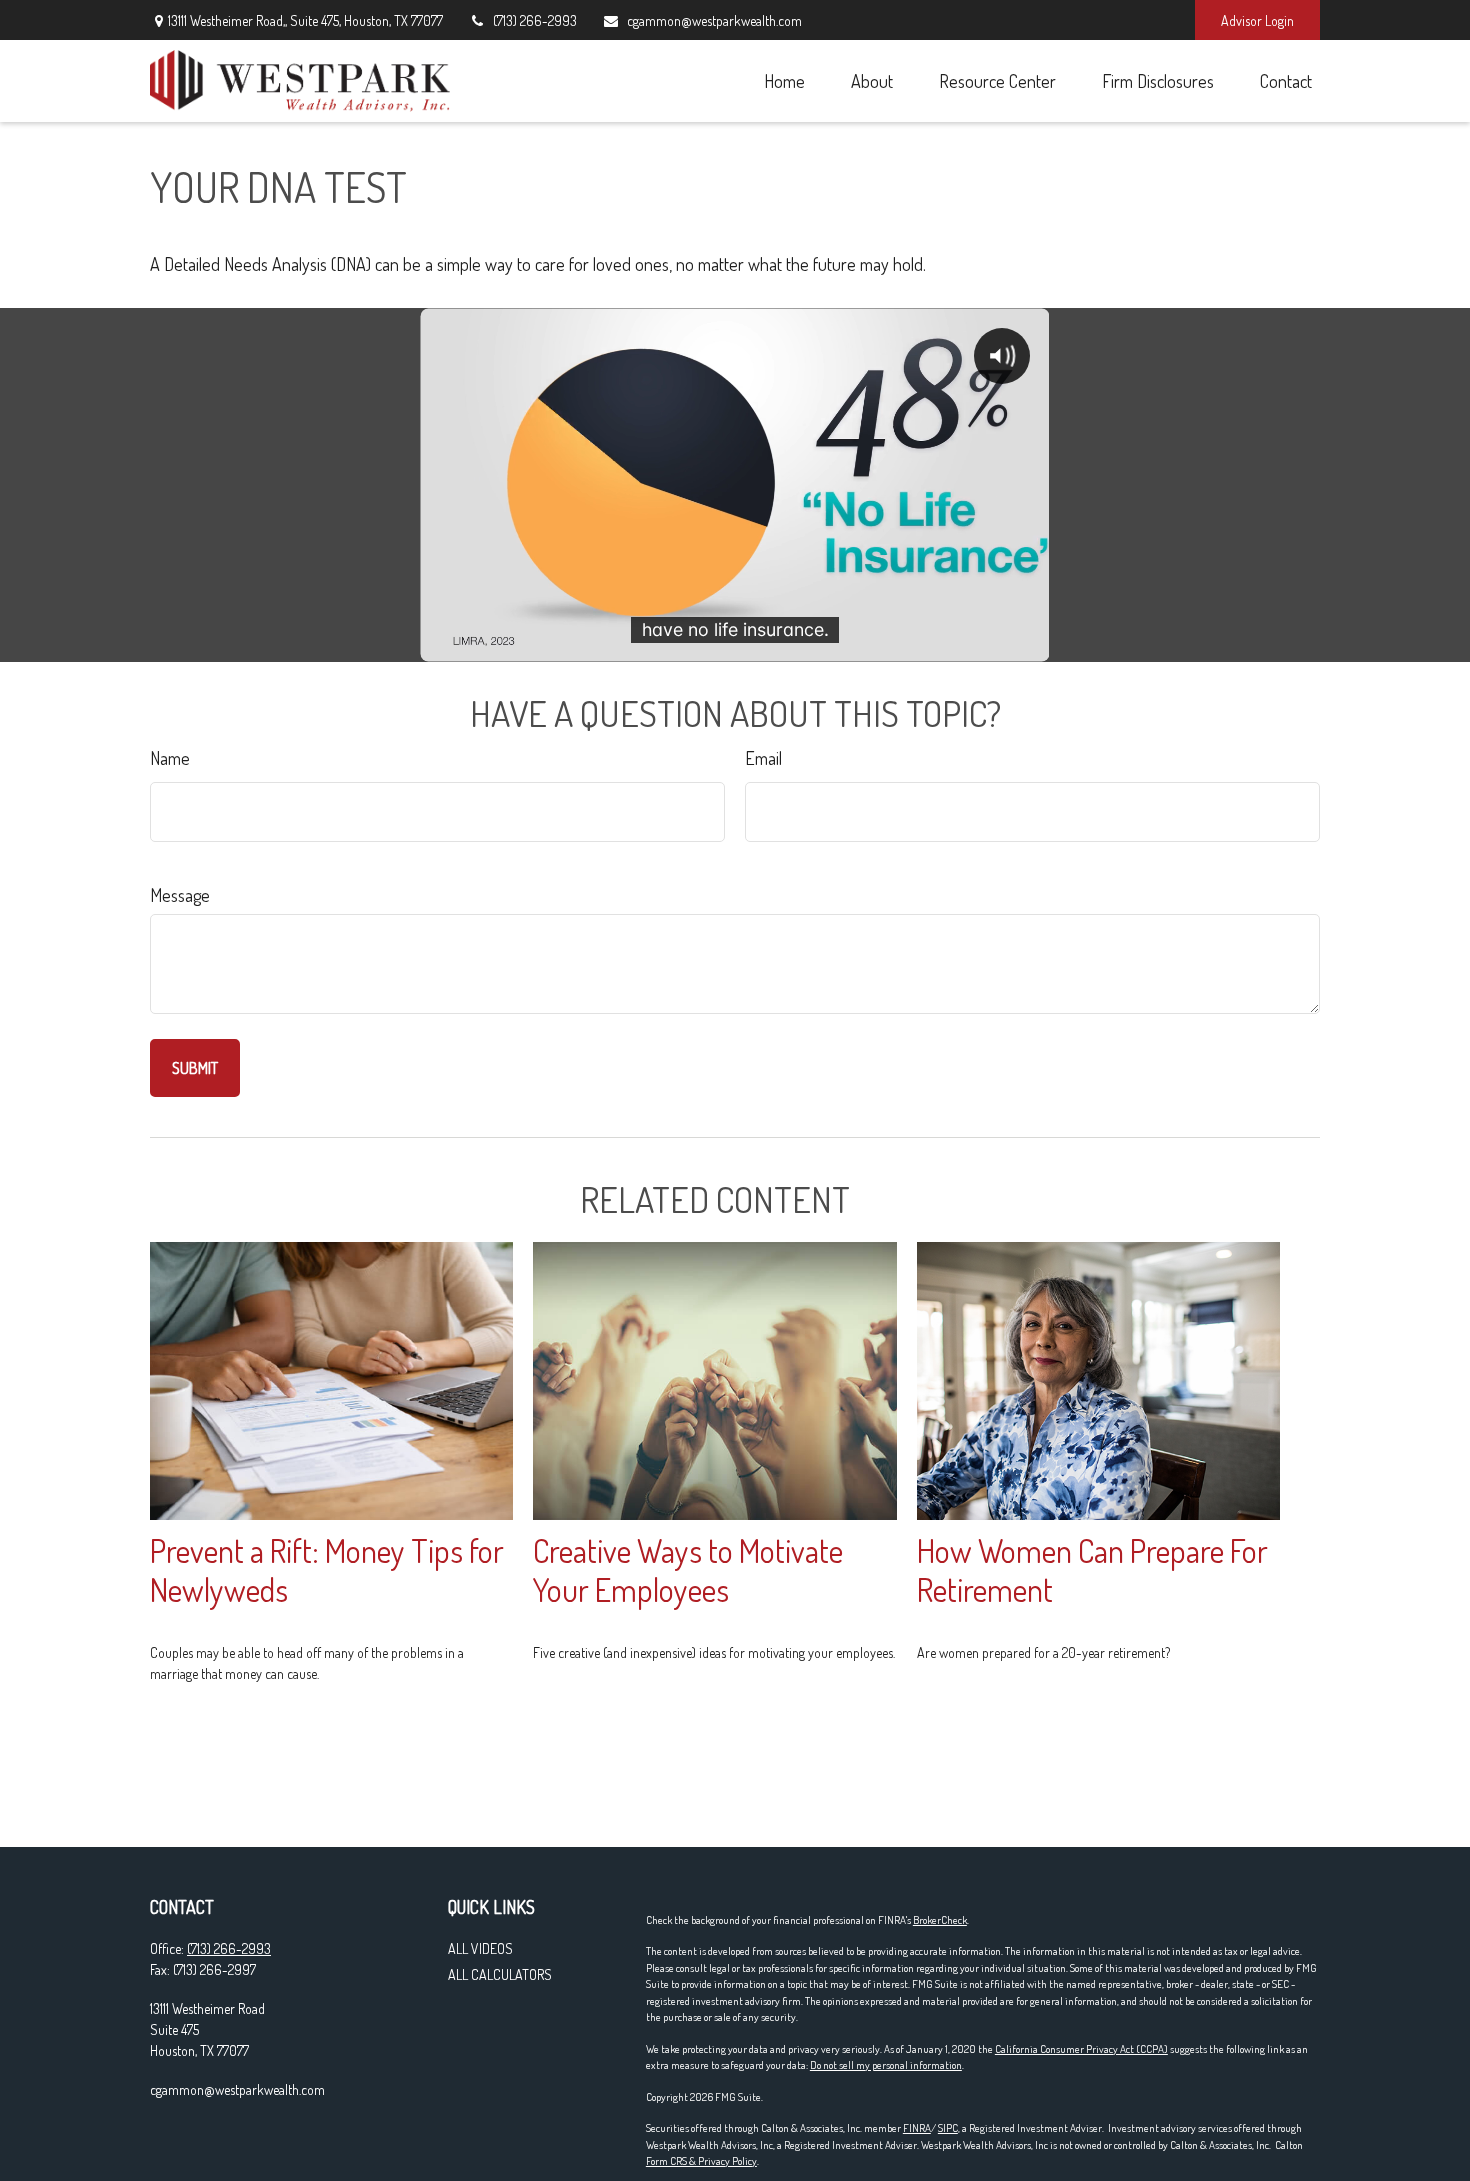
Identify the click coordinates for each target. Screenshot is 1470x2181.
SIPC (948, 2128)
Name (170, 758)
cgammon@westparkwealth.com (714, 20)
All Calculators (500, 1974)
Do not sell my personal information (886, 2065)
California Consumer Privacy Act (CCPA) (1081, 2049)
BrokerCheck (940, 1920)
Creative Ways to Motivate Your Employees (688, 1570)
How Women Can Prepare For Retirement (1092, 1570)
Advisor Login (1257, 20)
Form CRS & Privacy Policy (701, 2161)
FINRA (917, 2128)
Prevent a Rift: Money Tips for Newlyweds (327, 1570)
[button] (784, 80)
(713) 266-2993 (535, 20)
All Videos (480, 1948)
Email (763, 758)
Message (180, 895)
